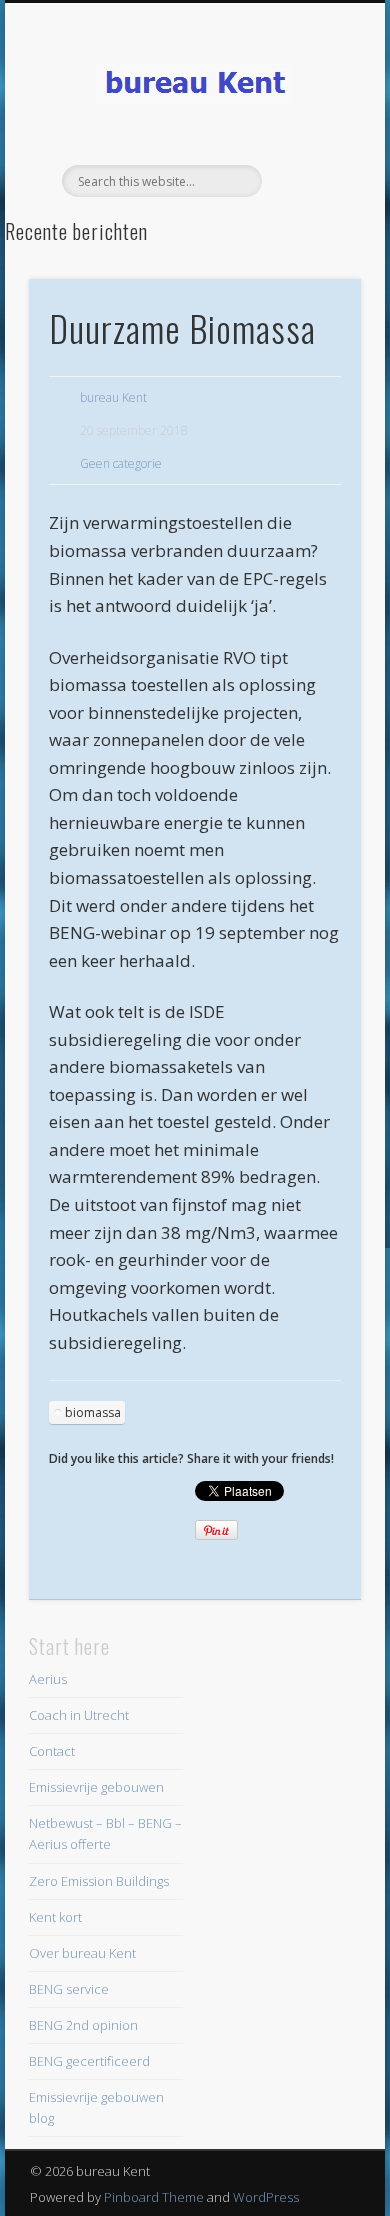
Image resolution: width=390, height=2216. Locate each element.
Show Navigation (312, 179)
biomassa (93, 1412)
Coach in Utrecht (79, 1715)
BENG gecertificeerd (89, 2061)
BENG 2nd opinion (83, 2025)
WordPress (266, 2197)
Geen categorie (121, 463)
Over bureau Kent (82, 1953)
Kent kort (55, 1917)
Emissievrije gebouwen (96, 1787)
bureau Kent (113, 397)
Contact (52, 1751)
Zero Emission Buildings (99, 1881)
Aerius (48, 1679)
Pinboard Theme (154, 2197)
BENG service (69, 1989)
